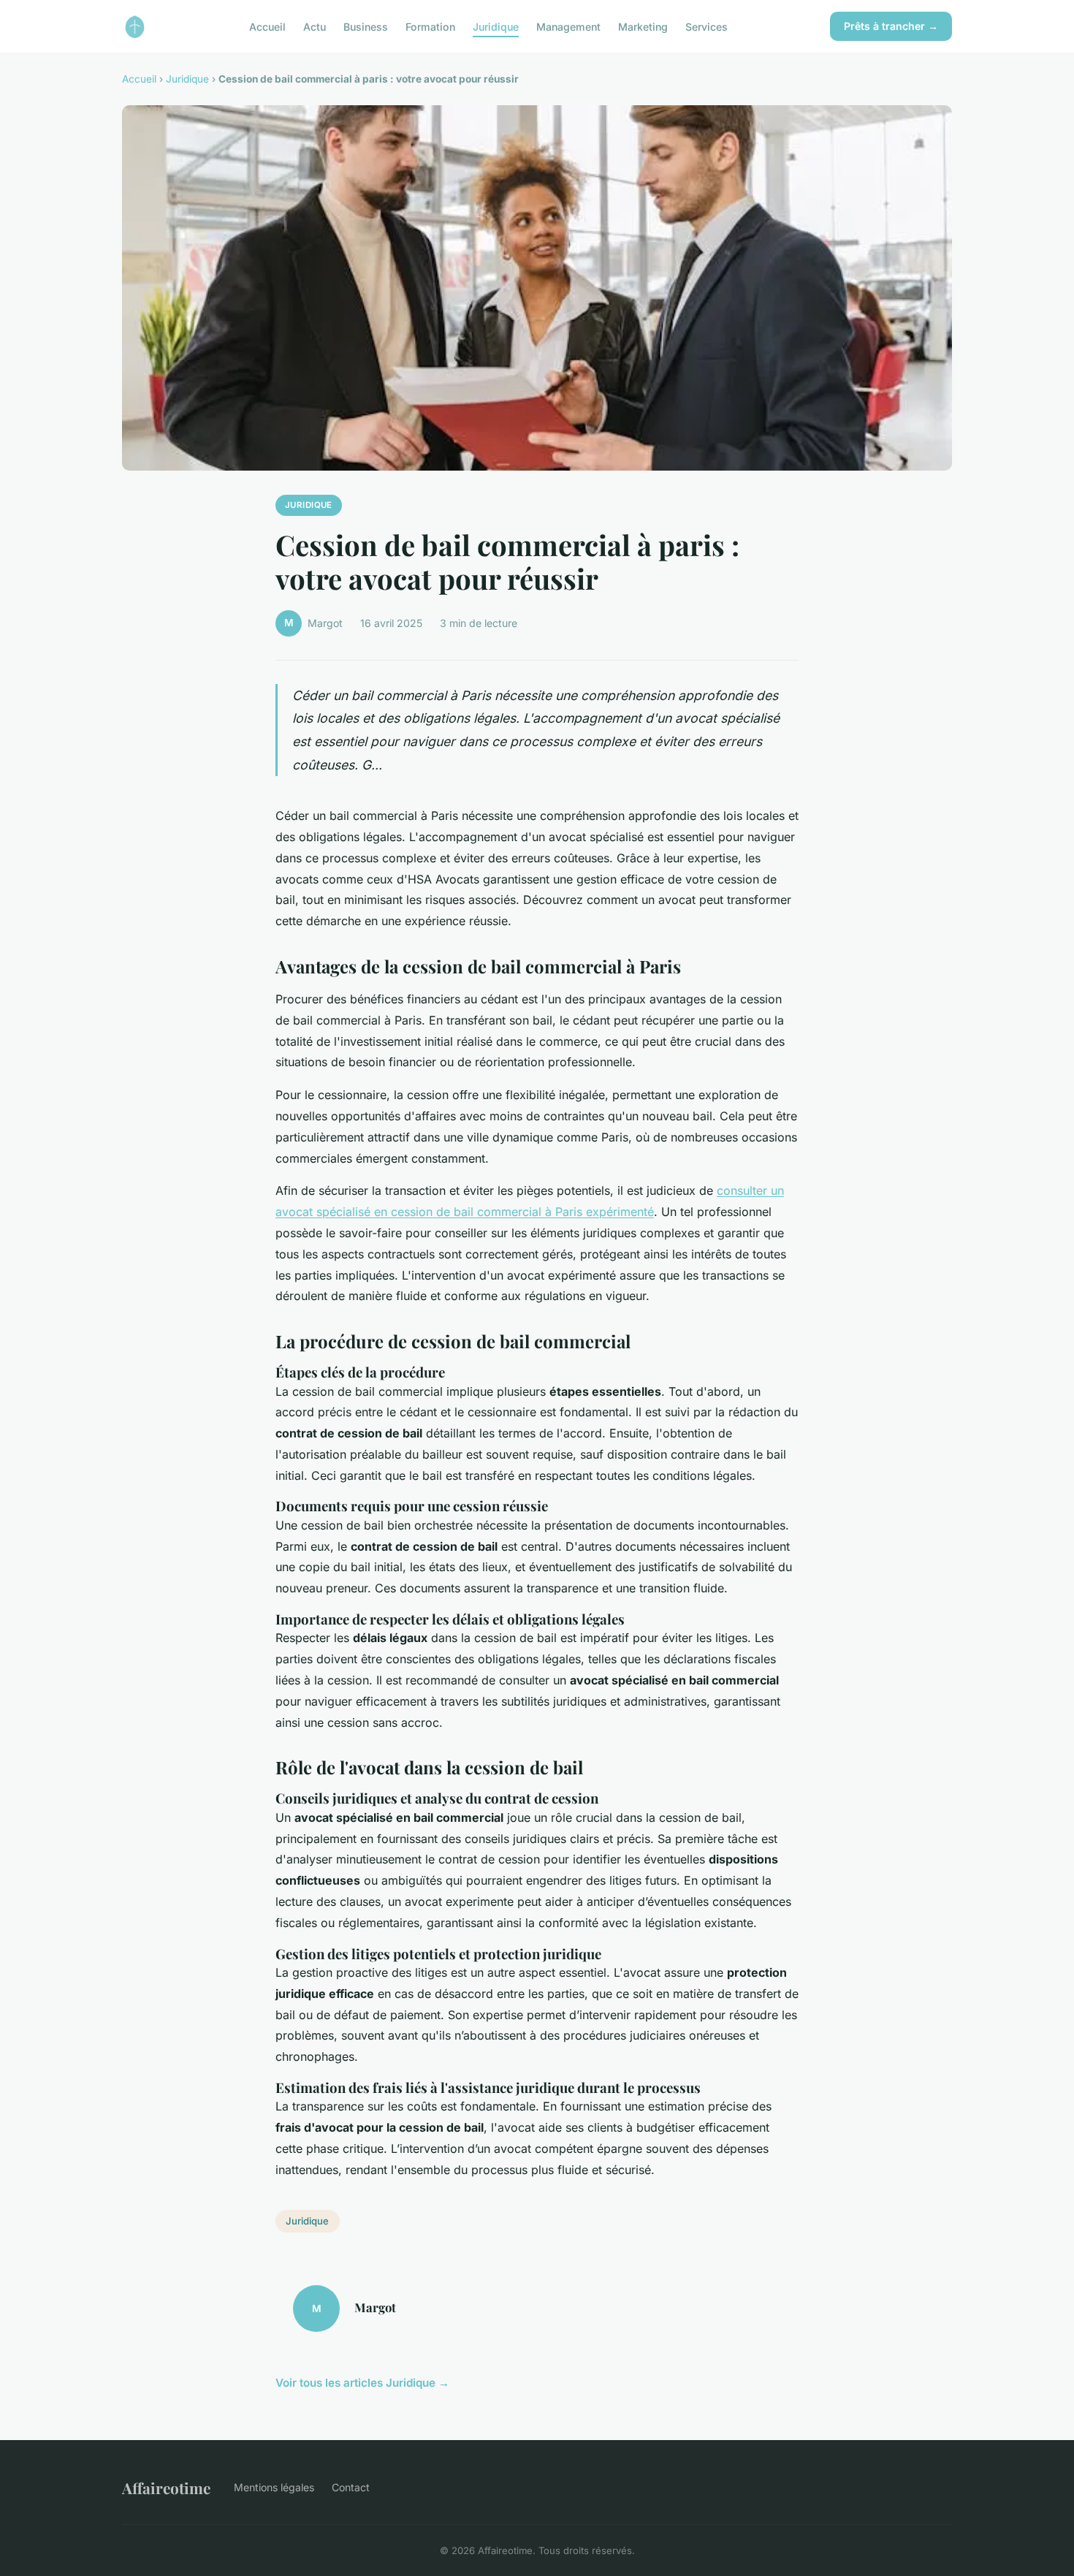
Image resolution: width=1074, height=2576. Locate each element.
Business (366, 26)
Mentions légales (274, 2487)
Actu (315, 26)
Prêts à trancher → (891, 26)
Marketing (643, 26)
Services (707, 26)
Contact (351, 2487)
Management (568, 26)
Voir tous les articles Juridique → (362, 2383)
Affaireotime (166, 2488)
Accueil (267, 26)
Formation (430, 26)
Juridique (496, 26)
